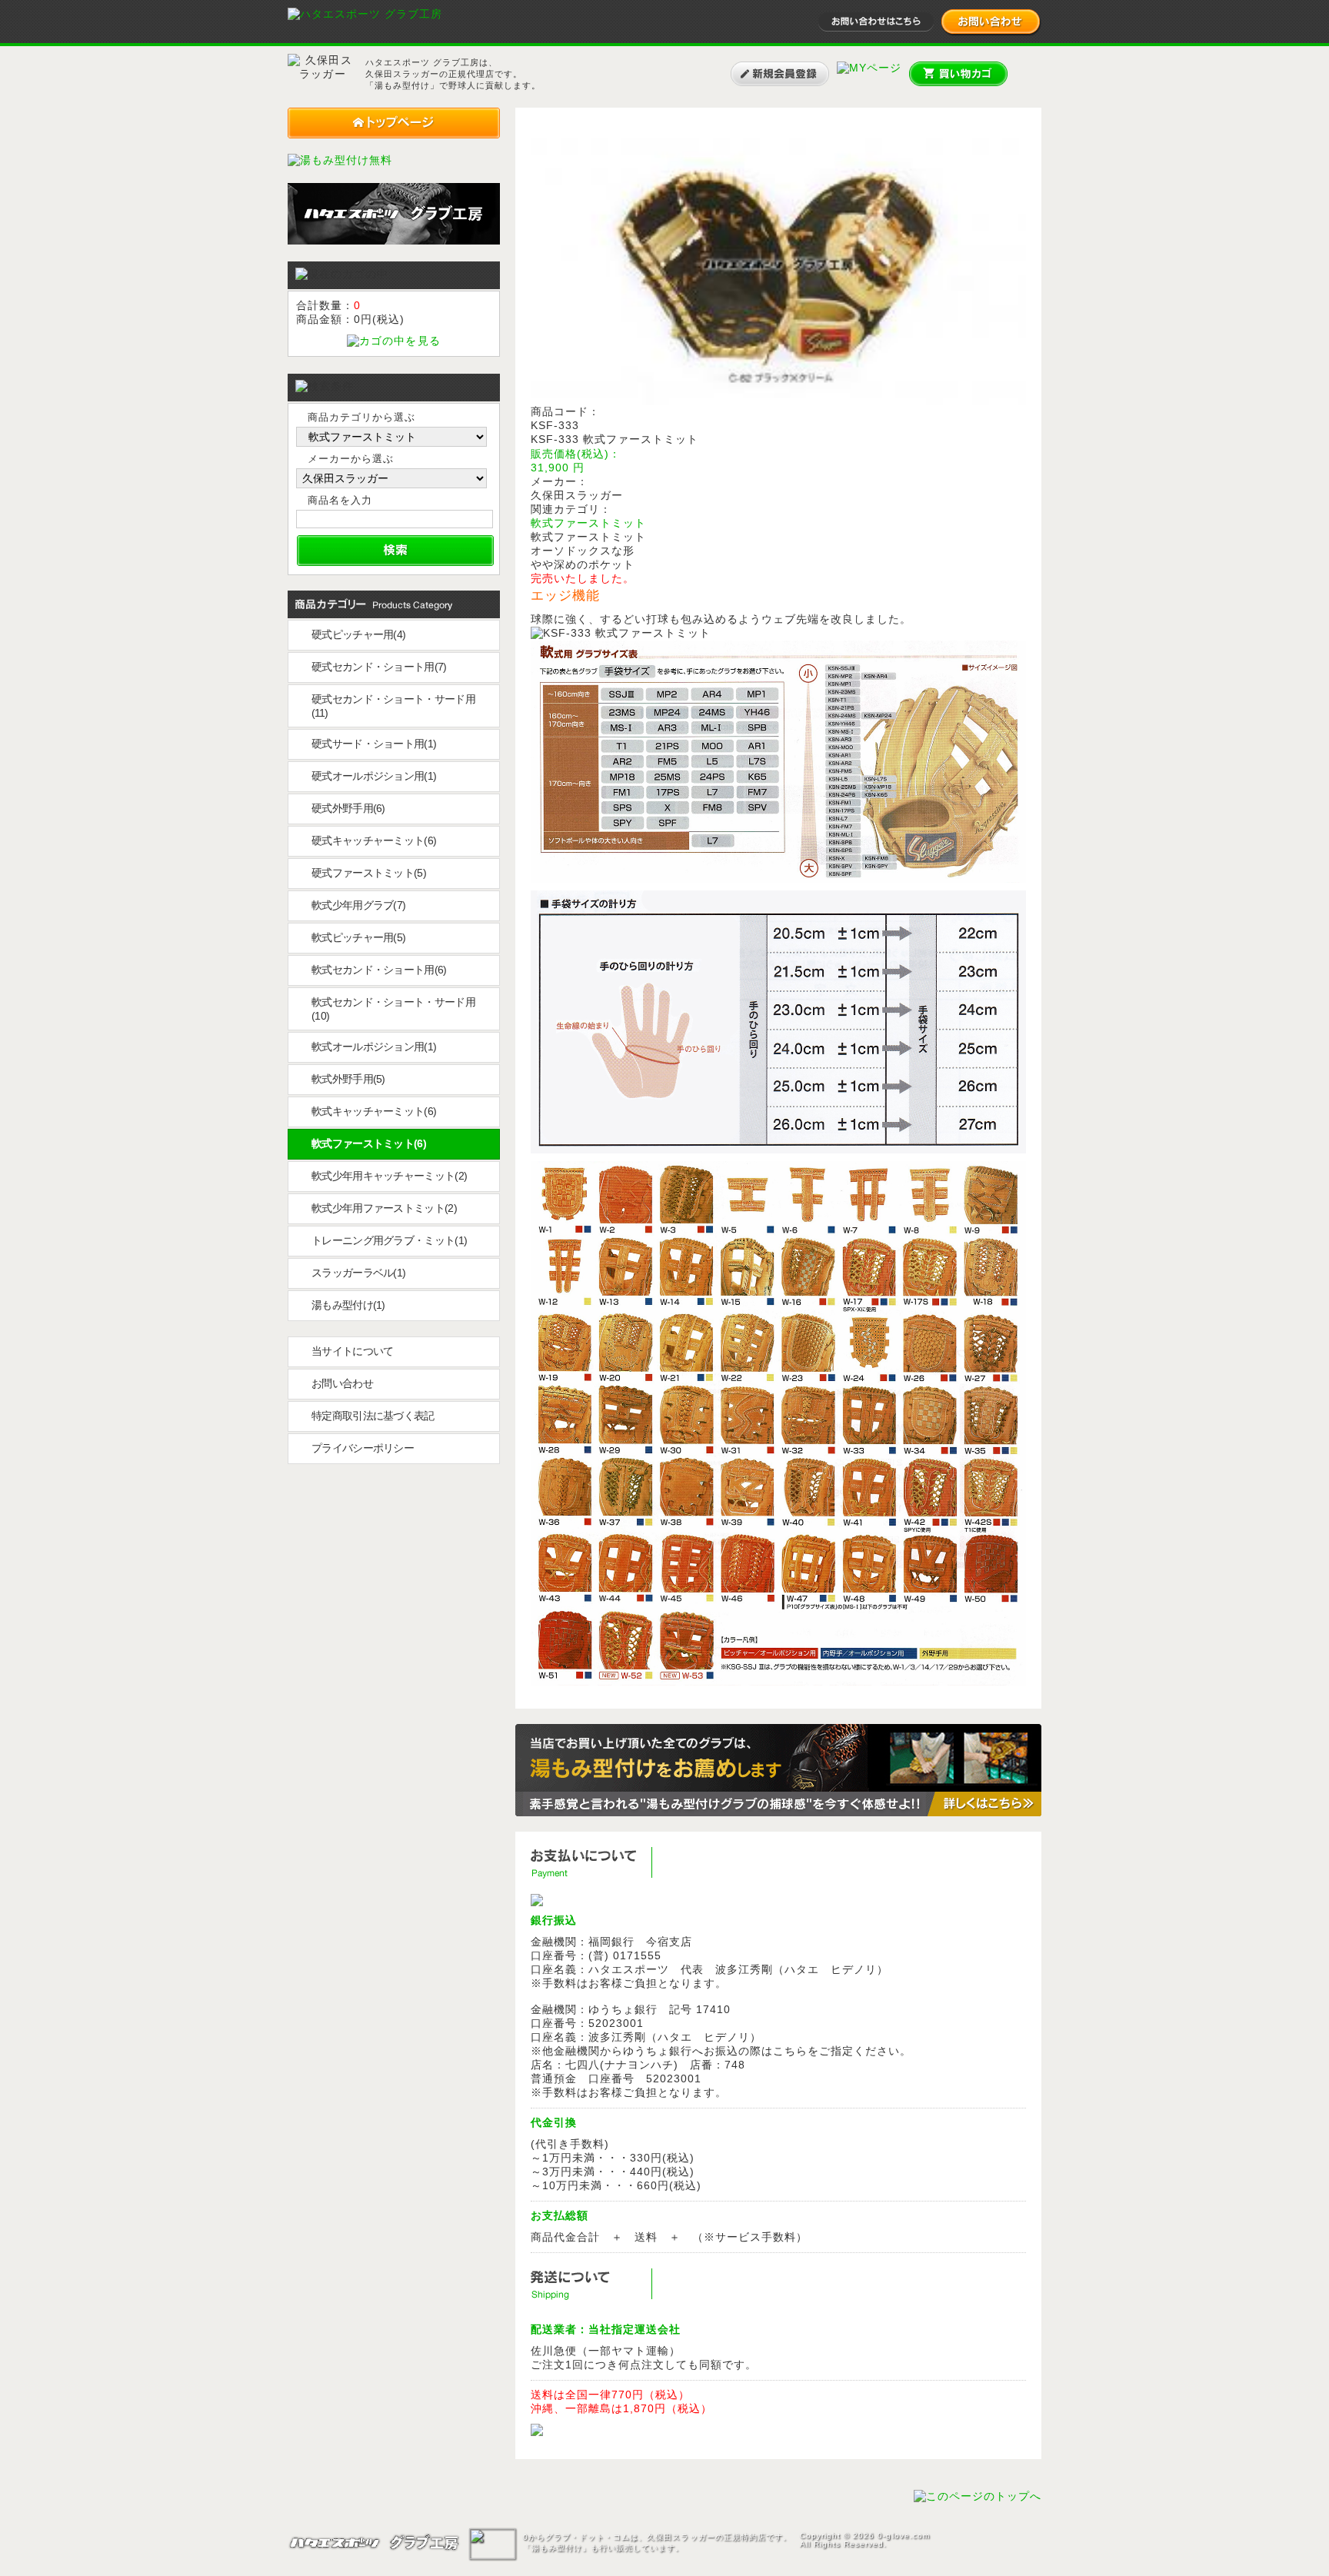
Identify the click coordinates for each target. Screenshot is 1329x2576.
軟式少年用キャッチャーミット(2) (389, 1176)
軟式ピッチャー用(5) (358, 937)
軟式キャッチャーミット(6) (374, 1111)
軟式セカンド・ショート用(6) (379, 970)
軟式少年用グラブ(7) (358, 905)
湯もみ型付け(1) (348, 1305)
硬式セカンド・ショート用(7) (379, 667)
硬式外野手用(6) (348, 808)
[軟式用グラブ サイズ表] (778, 879)
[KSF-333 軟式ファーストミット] (778, 401)
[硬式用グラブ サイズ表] (778, 1682)
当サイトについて (352, 1351)
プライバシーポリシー (363, 1448)
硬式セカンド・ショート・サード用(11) (393, 706)
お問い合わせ (342, 1383)
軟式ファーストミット (588, 523)
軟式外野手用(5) (348, 1079)
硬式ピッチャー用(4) (358, 634)
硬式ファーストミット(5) (369, 873)
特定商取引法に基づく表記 (373, 1416)
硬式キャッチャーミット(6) (374, 840)
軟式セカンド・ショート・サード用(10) (393, 1009)
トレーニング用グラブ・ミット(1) (389, 1240)
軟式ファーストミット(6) (369, 1143)
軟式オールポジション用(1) (374, 1047)
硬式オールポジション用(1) (374, 776)
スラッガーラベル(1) (358, 1273)
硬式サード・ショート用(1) (374, 744)
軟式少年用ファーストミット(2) (384, 1208)
